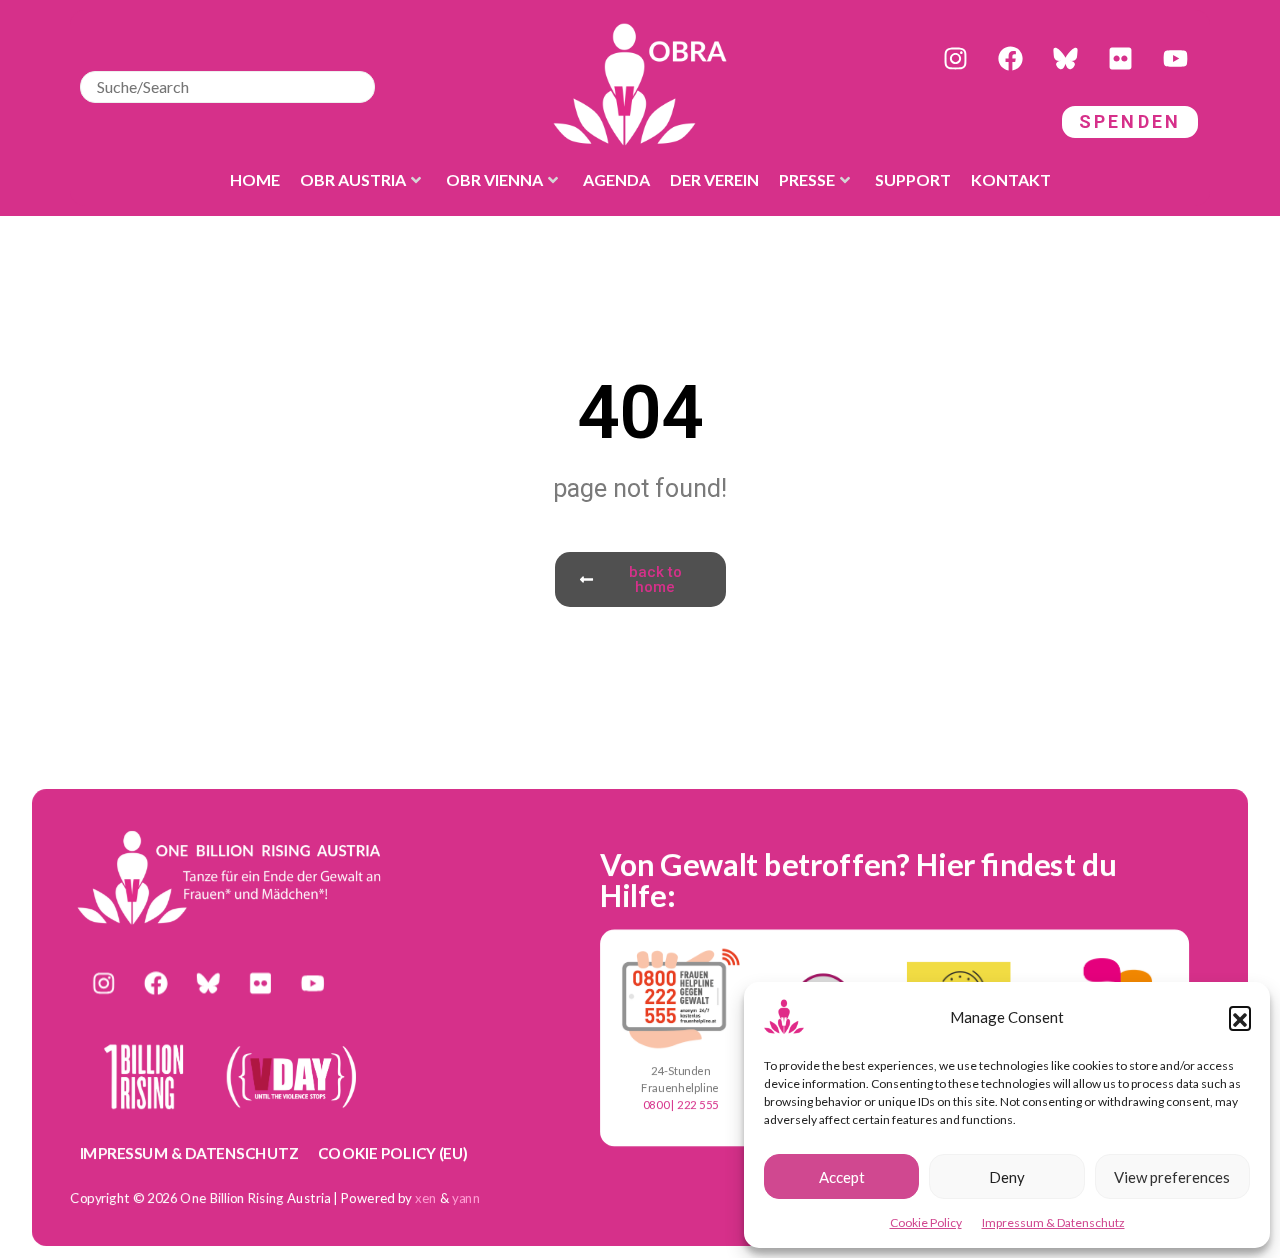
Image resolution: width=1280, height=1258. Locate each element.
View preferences (1172, 1177)
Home (255, 179)
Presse (807, 179)
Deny (1007, 1177)
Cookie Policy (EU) (393, 1153)
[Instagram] (955, 59)
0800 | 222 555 (681, 1105)
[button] (1240, 1017)
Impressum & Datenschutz (1053, 1222)
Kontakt (1011, 179)
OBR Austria (353, 179)
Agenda (616, 179)
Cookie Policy (926, 1222)
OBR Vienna (494, 179)
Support (913, 179)
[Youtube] (1175, 59)
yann (466, 1198)
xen (426, 1198)
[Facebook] (1010, 59)
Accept (842, 1177)
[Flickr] (1120, 59)
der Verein (714, 179)
